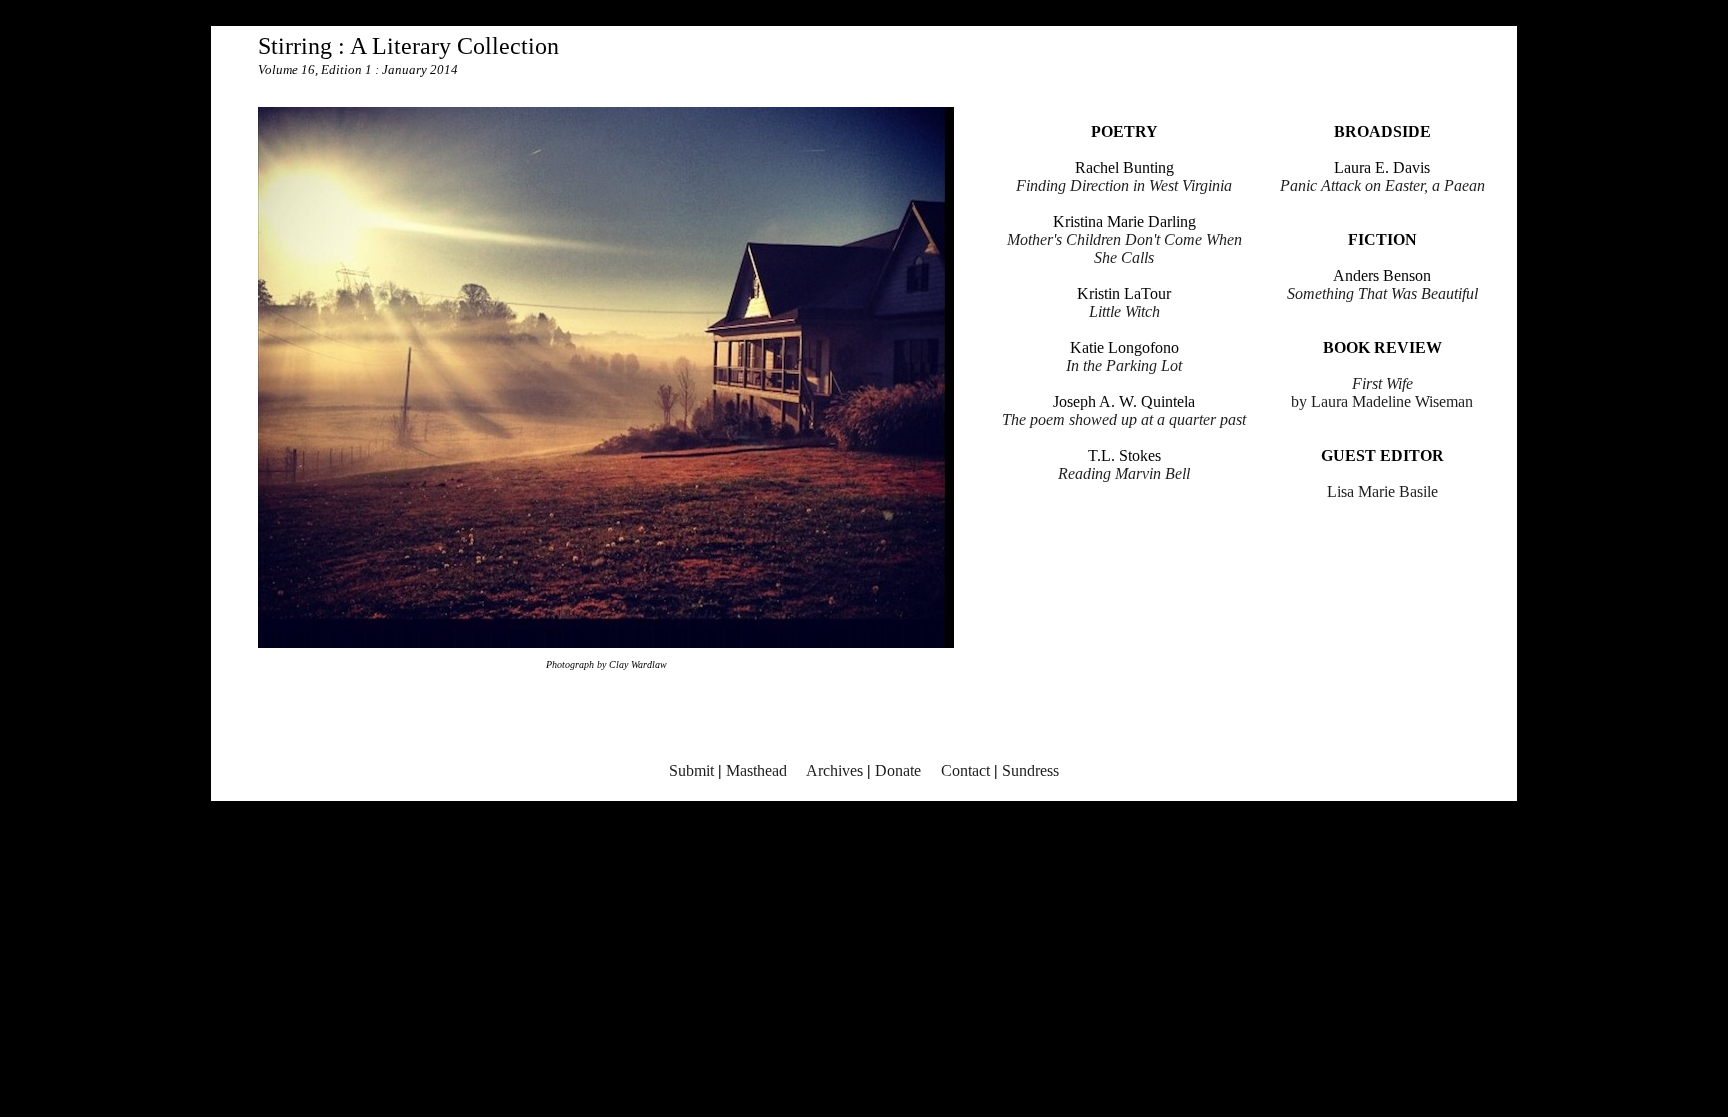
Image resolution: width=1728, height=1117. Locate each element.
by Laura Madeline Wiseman (1382, 392)
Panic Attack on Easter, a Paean (1382, 185)
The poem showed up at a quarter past (1124, 419)
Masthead (756, 770)
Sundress (1030, 770)
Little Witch (1124, 311)
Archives (834, 770)
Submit (691, 770)
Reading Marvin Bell (1124, 473)
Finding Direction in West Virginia (1124, 185)
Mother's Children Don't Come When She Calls (1124, 248)
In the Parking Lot (1124, 365)
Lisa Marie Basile (1382, 491)
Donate (898, 770)
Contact (965, 770)
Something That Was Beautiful (1382, 293)
